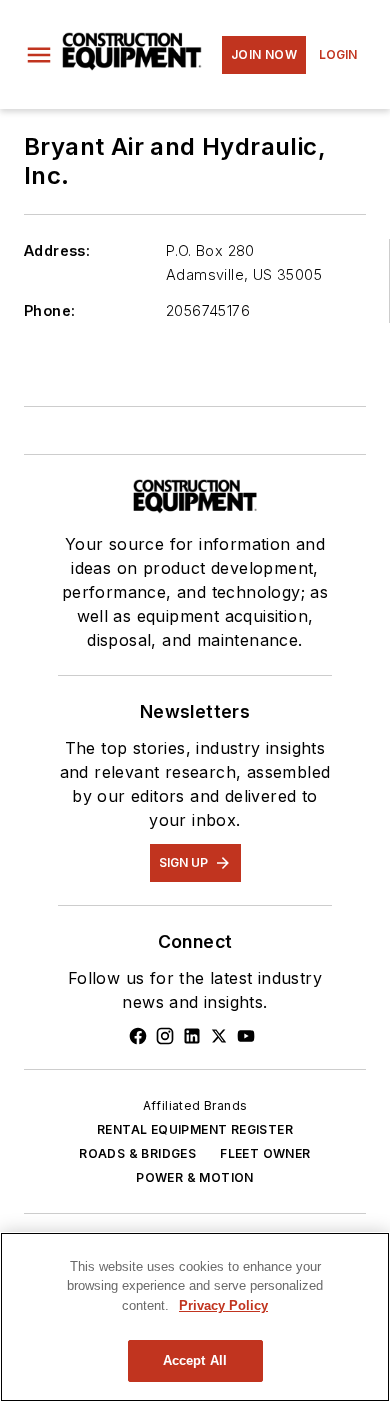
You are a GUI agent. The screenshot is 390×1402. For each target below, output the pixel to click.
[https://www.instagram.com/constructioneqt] (165, 1036)
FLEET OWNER (265, 1153)
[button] (39, 55)
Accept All (195, 1360)
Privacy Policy (223, 1305)
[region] (195, 1317)
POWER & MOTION (195, 1177)
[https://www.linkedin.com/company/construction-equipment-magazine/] (192, 1036)
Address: (57, 250)
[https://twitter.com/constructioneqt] (219, 1036)
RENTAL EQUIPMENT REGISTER (195, 1129)
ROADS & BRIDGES (137, 1153)
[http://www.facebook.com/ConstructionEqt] (138, 1036)
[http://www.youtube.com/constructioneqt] (246, 1036)
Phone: (49, 310)
